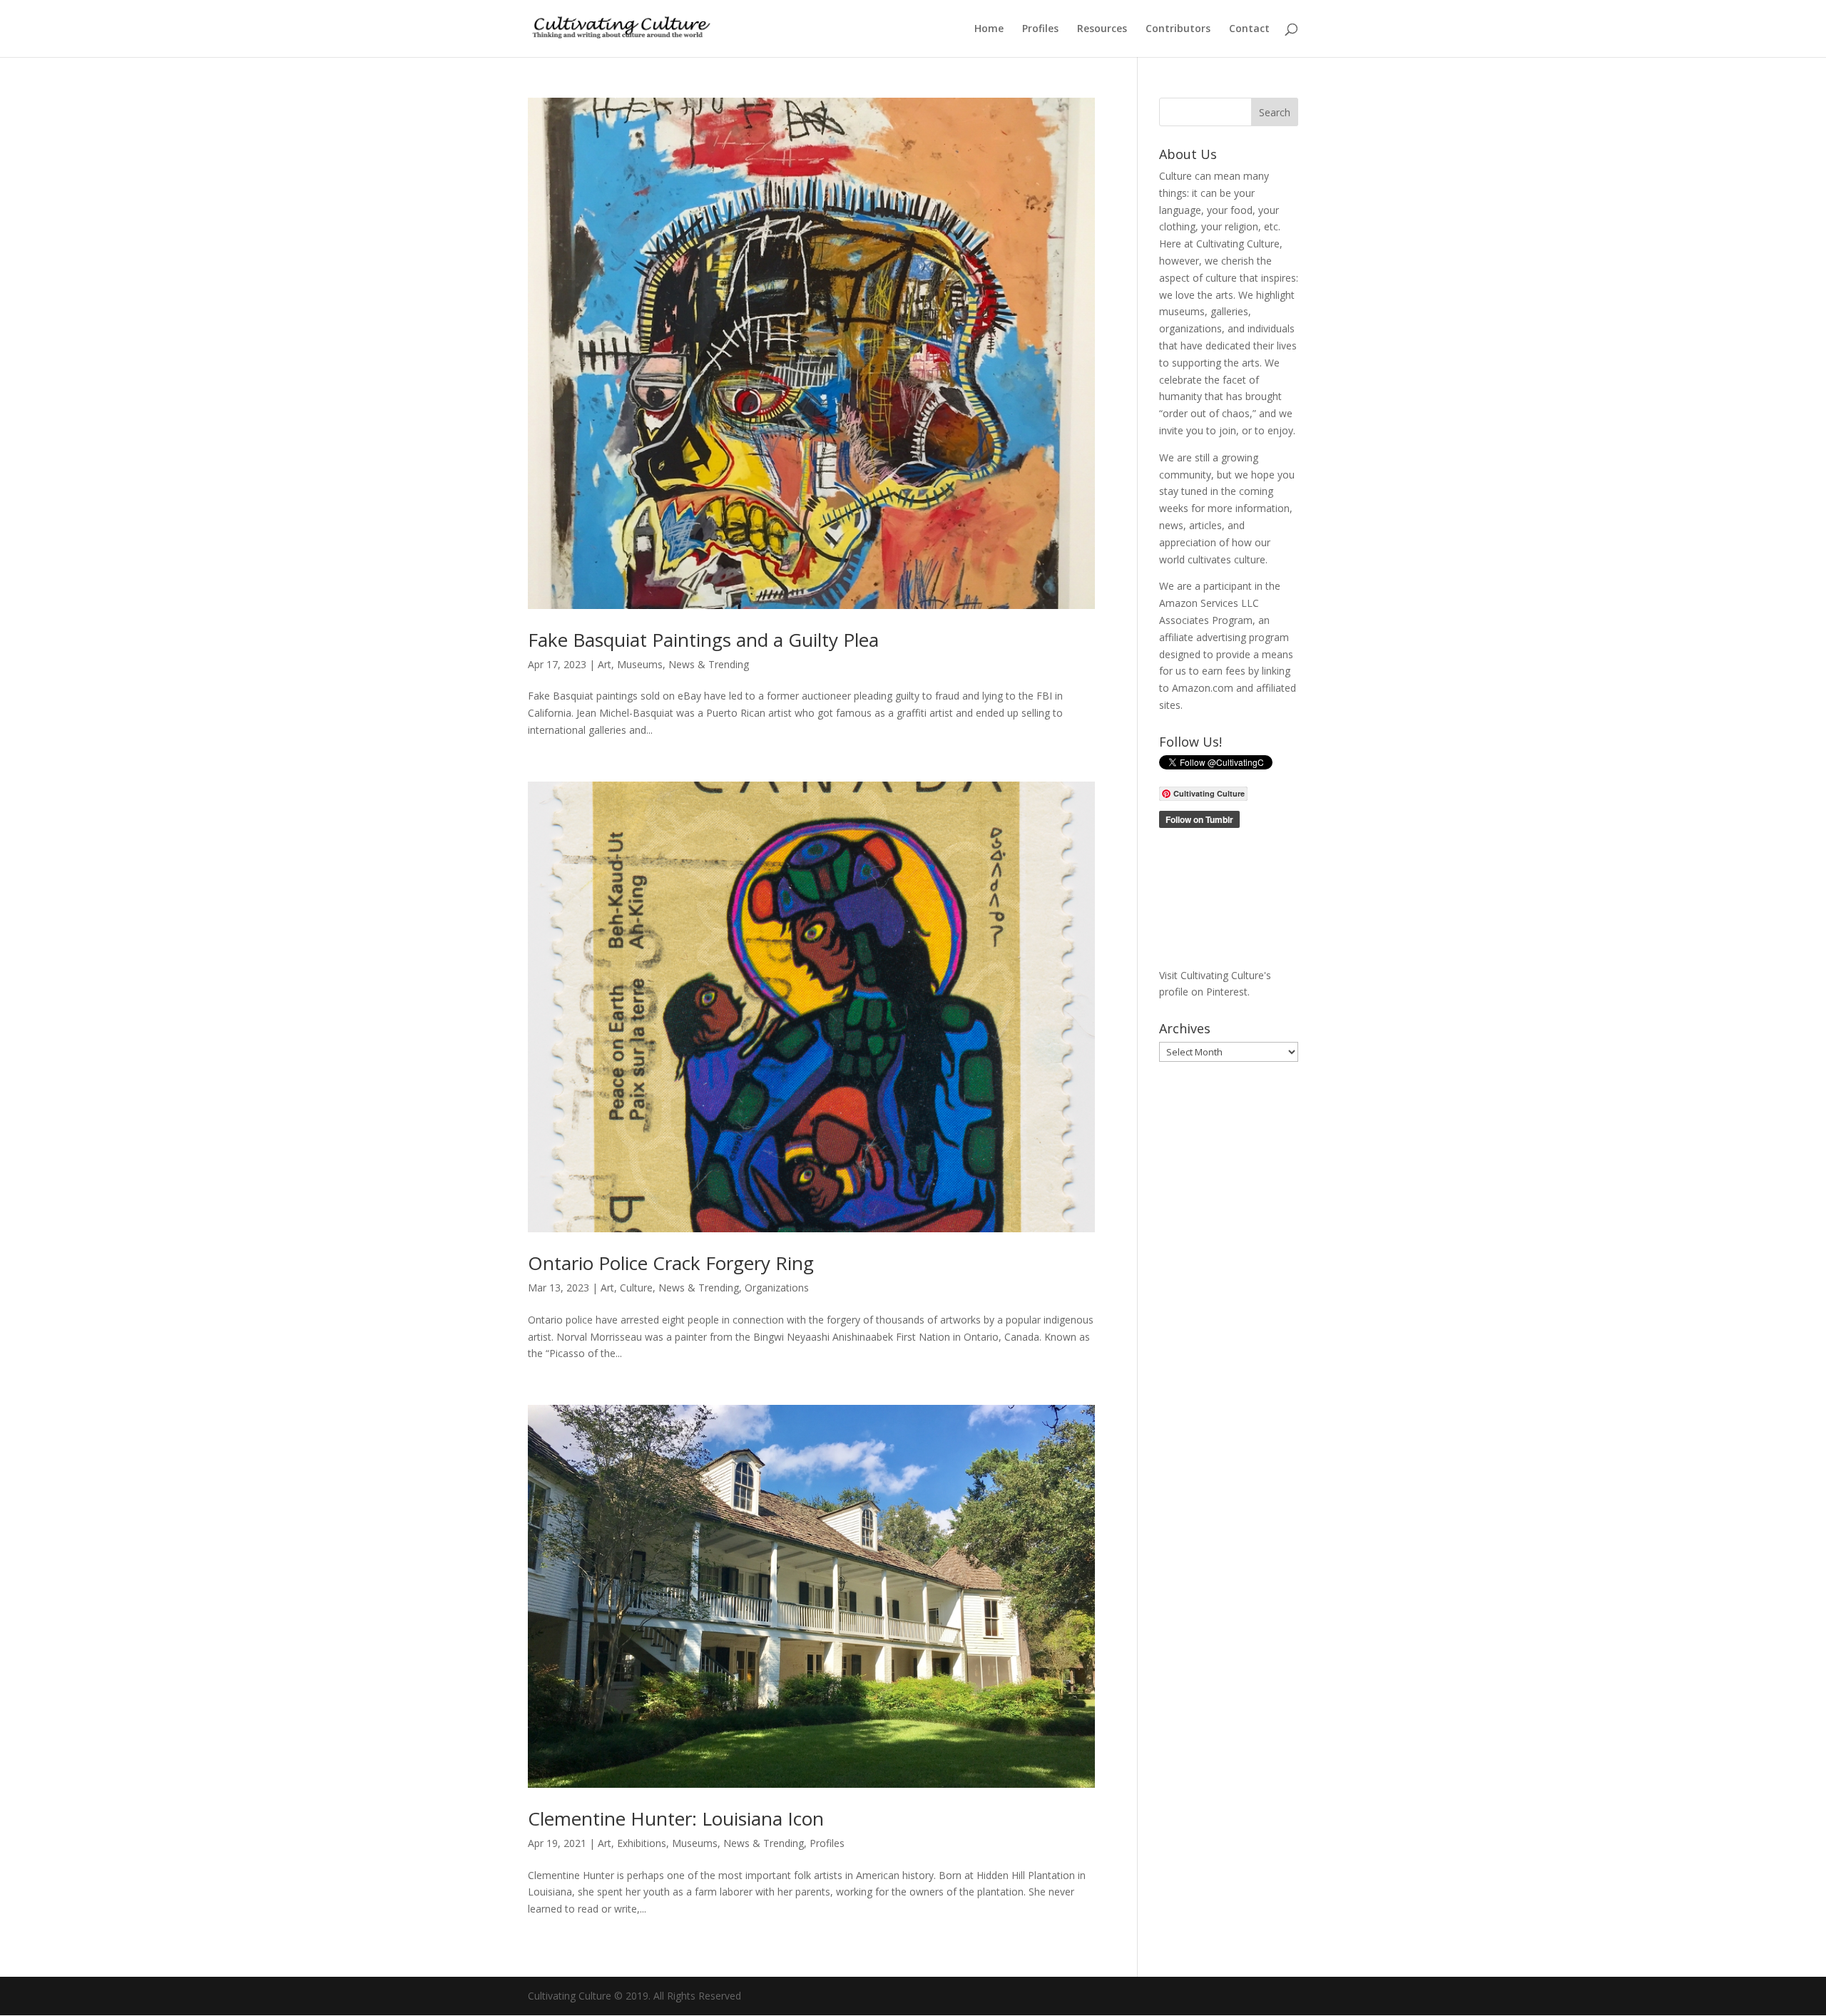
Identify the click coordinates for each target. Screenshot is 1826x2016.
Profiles (1040, 29)
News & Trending (709, 664)
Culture (636, 1288)
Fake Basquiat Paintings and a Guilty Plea (703, 640)
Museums (640, 664)
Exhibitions (642, 1843)
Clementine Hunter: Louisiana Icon (676, 1818)
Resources (1102, 29)
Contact (1249, 29)
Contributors (1178, 29)
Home (989, 29)
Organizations (777, 1288)
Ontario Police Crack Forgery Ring (671, 1263)
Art (605, 664)
